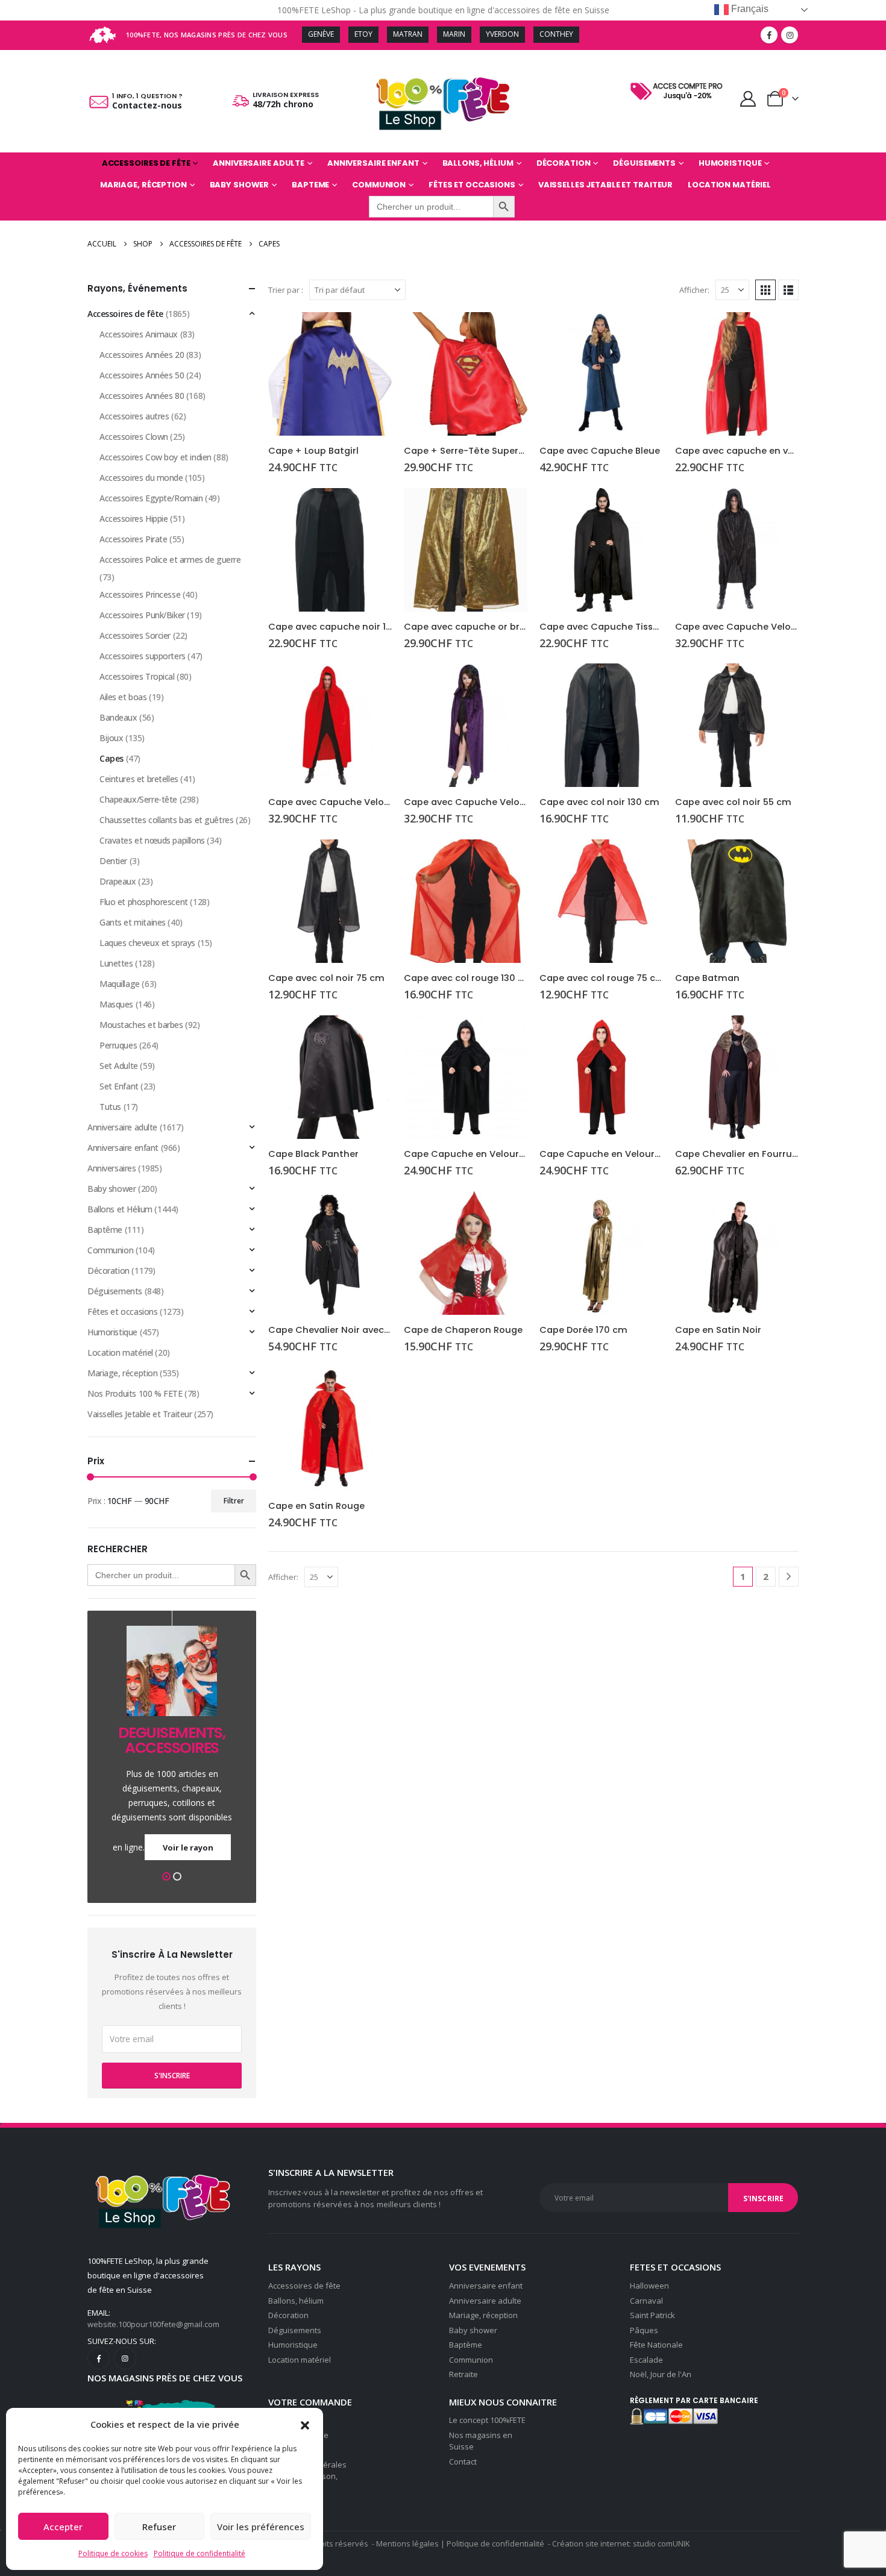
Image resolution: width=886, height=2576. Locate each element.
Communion (379, 185)
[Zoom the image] (679, 83)
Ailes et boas (123, 697)
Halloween (649, 2286)
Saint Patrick (652, 2315)
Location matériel (729, 185)
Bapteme (310, 185)
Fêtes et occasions (472, 185)
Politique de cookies (113, 2553)
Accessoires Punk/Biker (142, 615)
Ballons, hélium (296, 2301)
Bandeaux (118, 717)
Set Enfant (119, 1086)
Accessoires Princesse (140, 594)
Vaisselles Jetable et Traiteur (605, 185)
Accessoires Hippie (134, 519)
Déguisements (644, 163)
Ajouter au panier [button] (372, 332)
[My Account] (748, 99)
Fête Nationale (656, 2345)
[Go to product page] (330, 374)
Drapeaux (118, 881)
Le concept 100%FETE (487, 2420)
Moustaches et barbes (141, 1025)
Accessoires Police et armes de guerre (170, 559)
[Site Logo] (443, 101)
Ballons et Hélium (120, 1209)
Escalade (646, 2360)
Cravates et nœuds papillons (152, 840)
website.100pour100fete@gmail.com (153, 2324)
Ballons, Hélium (478, 163)
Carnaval (646, 2301)
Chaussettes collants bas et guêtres (166, 820)
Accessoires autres (134, 416)
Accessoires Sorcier (135, 635)
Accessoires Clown (134, 437)
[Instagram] (790, 35)
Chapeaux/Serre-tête (138, 799)
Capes (112, 758)
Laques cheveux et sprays (147, 943)
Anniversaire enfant (373, 163)
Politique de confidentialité (200, 2553)
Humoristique (730, 163)
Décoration (564, 163)
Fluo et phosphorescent (144, 902)
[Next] (789, 1577)
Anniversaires (112, 1168)
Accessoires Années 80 (142, 396)
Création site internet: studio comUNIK (621, 2543)
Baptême (105, 1230)
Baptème (466, 2345)
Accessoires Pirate (133, 539)
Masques (116, 1004)
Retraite (463, 2374)
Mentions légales (407, 2543)
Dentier (113, 861)
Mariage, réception (143, 185)
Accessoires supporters (143, 656)
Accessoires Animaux (139, 334)
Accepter (63, 2527)
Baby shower (240, 185)
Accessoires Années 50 (142, 375)
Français (749, 9)
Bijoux (111, 738)
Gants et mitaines (133, 922)
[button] (305, 2424)
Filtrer (234, 1501)
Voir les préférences (261, 2527)
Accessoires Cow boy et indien (156, 457)
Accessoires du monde (141, 478)
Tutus (110, 1107)
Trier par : (286, 290)
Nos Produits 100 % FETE (135, 1393)
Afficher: (694, 290)
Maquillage (120, 984)
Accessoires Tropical (137, 676)
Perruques (118, 1045)
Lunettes (116, 963)
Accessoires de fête (146, 163)
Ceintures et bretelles (139, 779)
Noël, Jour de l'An (661, 2374)
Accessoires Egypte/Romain (151, 498)
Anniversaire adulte (259, 163)
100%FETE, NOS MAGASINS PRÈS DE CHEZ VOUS (207, 35)
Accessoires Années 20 (142, 355)
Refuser (159, 2527)
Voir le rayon (188, 1847)
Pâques (644, 2330)
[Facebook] (769, 35)
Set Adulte (119, 1066)
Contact (463, 2462)
